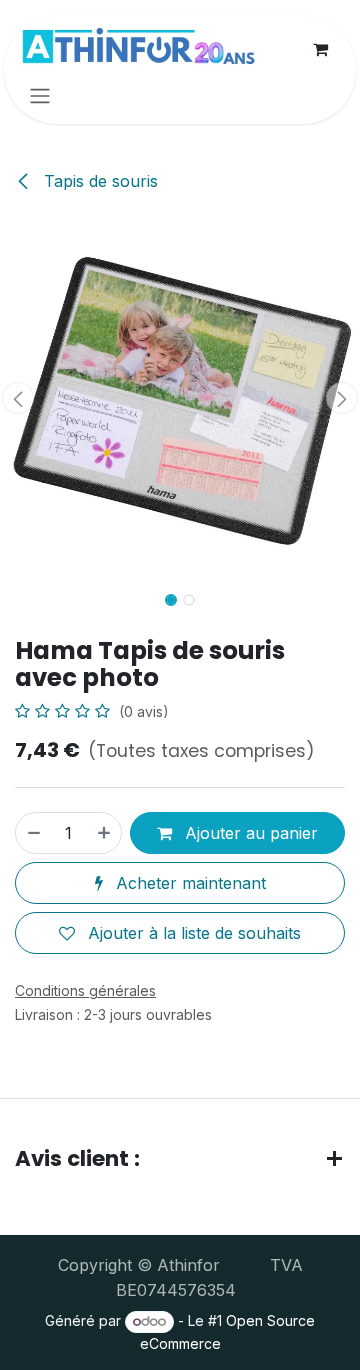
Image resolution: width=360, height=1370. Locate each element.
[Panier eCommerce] (320, 49)
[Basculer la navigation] (40, 95)
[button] (18, 398)
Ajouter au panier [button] (249, 833)
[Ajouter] (105, 833)
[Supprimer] (33, 833)
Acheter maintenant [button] (188, 883)
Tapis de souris (98, 181)
